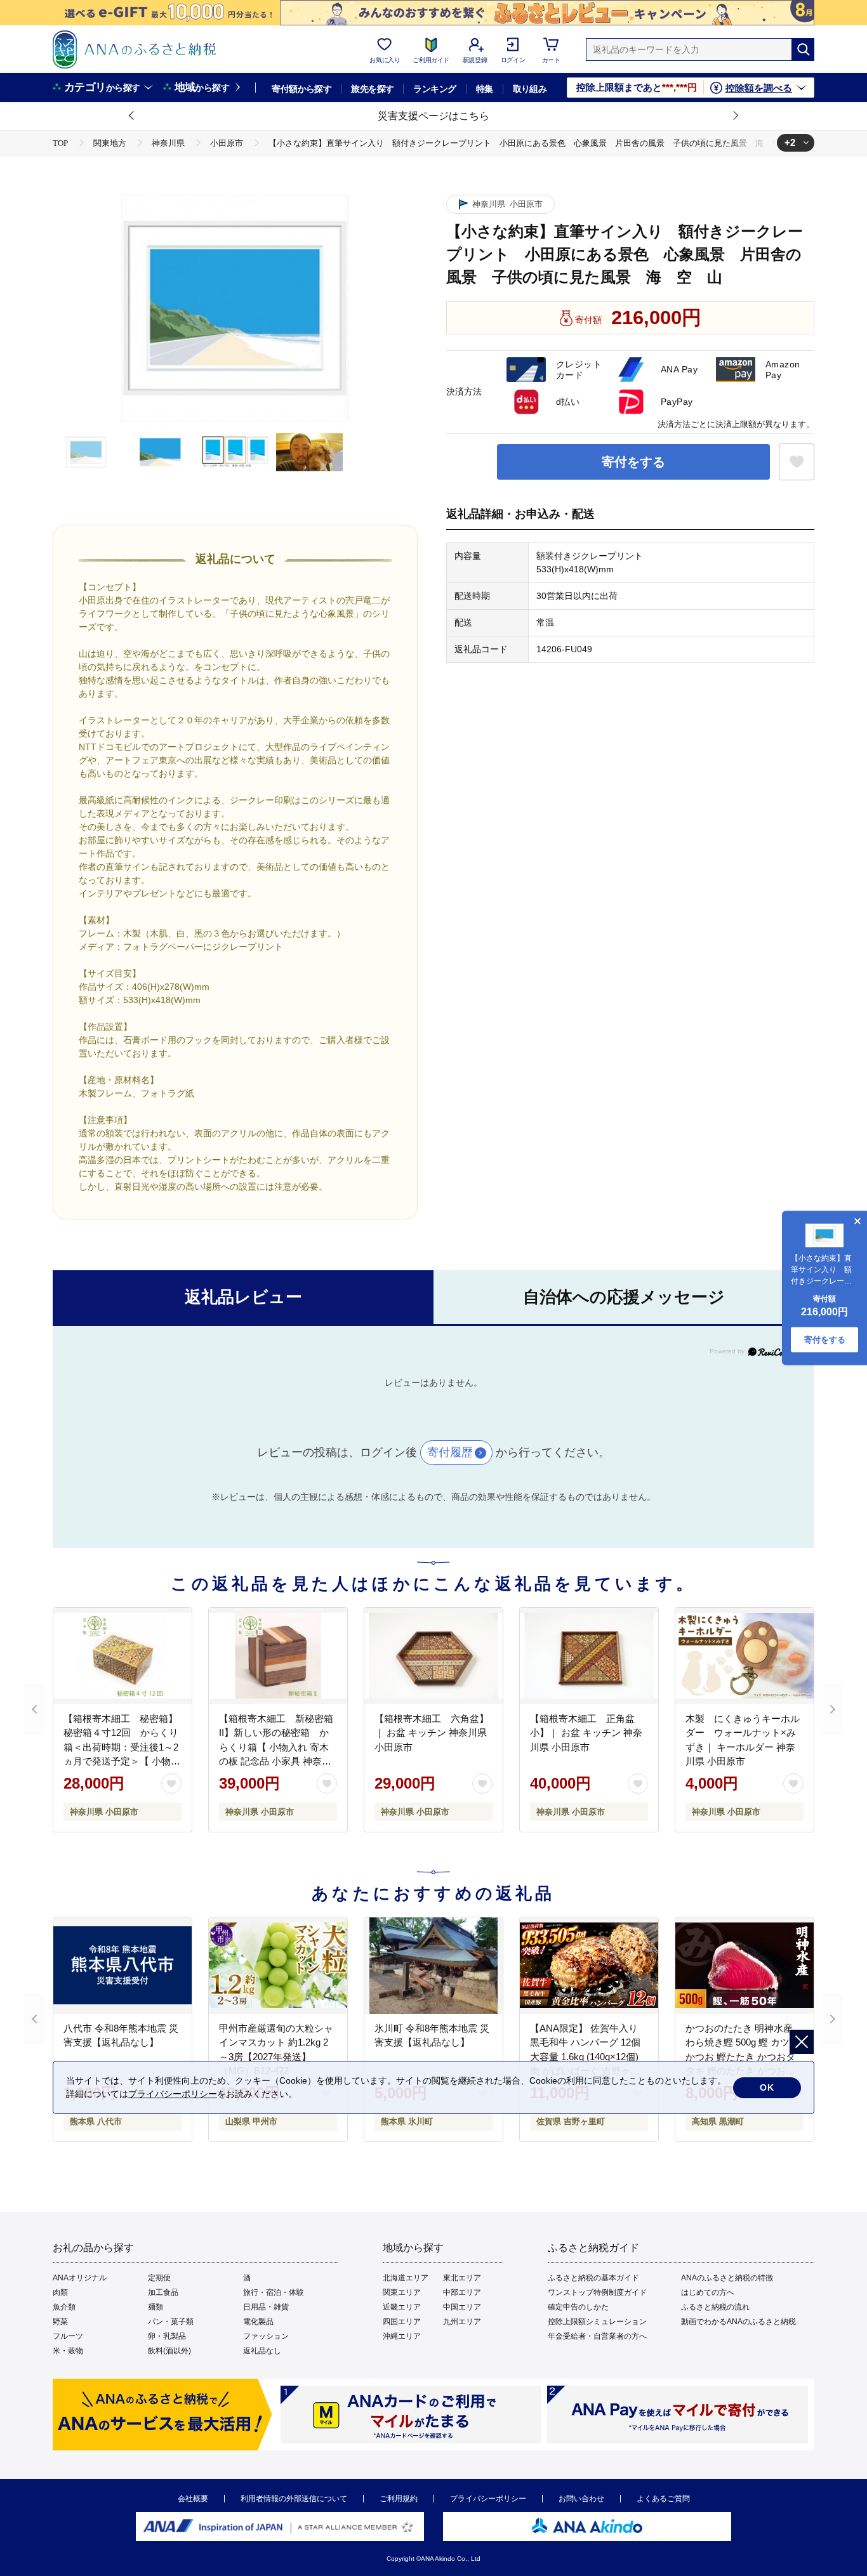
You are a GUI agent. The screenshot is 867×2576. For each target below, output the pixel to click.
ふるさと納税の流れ (715, 2307)
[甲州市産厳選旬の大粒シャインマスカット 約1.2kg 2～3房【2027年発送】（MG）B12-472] (278, 1966)
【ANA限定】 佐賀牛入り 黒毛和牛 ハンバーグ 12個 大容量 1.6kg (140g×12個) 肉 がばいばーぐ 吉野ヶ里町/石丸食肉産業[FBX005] (585, 2057)
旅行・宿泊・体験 (274, 2292)
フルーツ (68, 2336)
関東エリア (402, 2292)
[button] (132, 116)
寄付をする (633, 462)
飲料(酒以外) (169, 2351)
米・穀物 (68, 2351)
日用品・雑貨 (266, 2307)
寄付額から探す (301, 89)
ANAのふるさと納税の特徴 (727, 2278)
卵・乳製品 (167, 2336)
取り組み (530, 89)
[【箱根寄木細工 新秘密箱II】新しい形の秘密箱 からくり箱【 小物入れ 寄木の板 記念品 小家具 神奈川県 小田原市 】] (278, 1656)
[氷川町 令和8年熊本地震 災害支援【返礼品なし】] (433, 1966)
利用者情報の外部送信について (294, 2499)
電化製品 (258, 2322)
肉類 (60, 2292)
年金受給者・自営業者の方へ (597, 2336)
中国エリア (462, 2307)
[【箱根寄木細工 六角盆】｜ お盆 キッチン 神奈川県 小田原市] (433, 1656)
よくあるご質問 (663, 2499)
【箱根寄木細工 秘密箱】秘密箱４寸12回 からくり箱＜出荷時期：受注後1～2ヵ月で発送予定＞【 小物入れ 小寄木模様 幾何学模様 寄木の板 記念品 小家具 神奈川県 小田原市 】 (122, 1761)
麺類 (156, 2307)
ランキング (434, 89)
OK (767, 2087)
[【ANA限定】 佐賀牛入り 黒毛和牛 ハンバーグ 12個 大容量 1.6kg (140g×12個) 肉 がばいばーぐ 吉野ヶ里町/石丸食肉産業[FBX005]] (589, 1966)
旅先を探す (372, 89)
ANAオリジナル (80, 2278)
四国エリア (402, 2322)
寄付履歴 (450, 1452)
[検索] (803, 49)
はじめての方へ (708, 2292)
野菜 (60, 2322)
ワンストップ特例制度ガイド (597, 2292)
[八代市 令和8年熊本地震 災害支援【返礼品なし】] (122, 1966)
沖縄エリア (402, 2336)
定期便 (159, 2278)
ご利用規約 (399, 2499)
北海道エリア (406, 2278)
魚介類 (64, 2307)
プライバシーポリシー (488, 2499)
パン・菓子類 (171, 2322)
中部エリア (462, 2292)
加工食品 (163, 2292)
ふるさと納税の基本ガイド (593, 2278)
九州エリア (462, 2322)
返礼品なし (262, 2351)
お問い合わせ (581, 2499)
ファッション (266, 2336)
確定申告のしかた (578, 2307)
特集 (485, 89)
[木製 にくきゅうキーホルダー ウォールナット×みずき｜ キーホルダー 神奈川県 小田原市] (745, 1656)
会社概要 (193, 2499)
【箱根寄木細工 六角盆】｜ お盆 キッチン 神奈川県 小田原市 (432, 1733)
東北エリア (462, 2278)
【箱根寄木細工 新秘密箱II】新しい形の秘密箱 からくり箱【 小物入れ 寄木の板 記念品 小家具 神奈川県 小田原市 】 (276, 1747)
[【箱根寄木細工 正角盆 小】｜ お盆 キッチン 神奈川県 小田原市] (589, 1656)
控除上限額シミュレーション (597, 2322)
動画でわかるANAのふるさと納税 (738, 2322)
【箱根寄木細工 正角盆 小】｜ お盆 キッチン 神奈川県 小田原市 (587, 1733)
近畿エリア (402, 2307)
